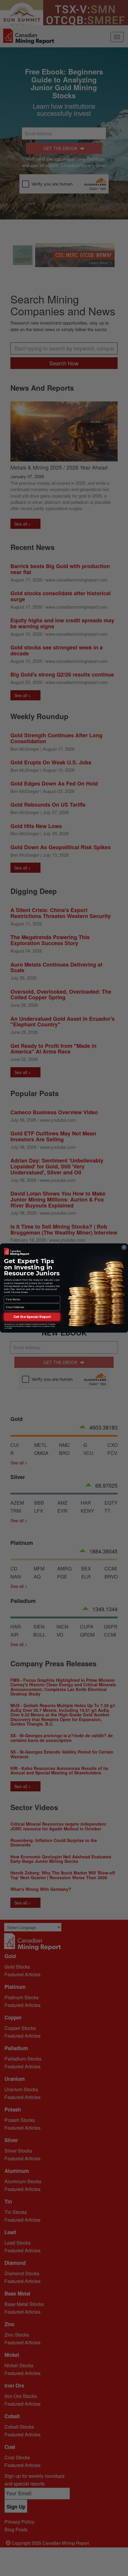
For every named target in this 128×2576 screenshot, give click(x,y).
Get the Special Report (32, 1317)
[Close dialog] (124, 1247)
